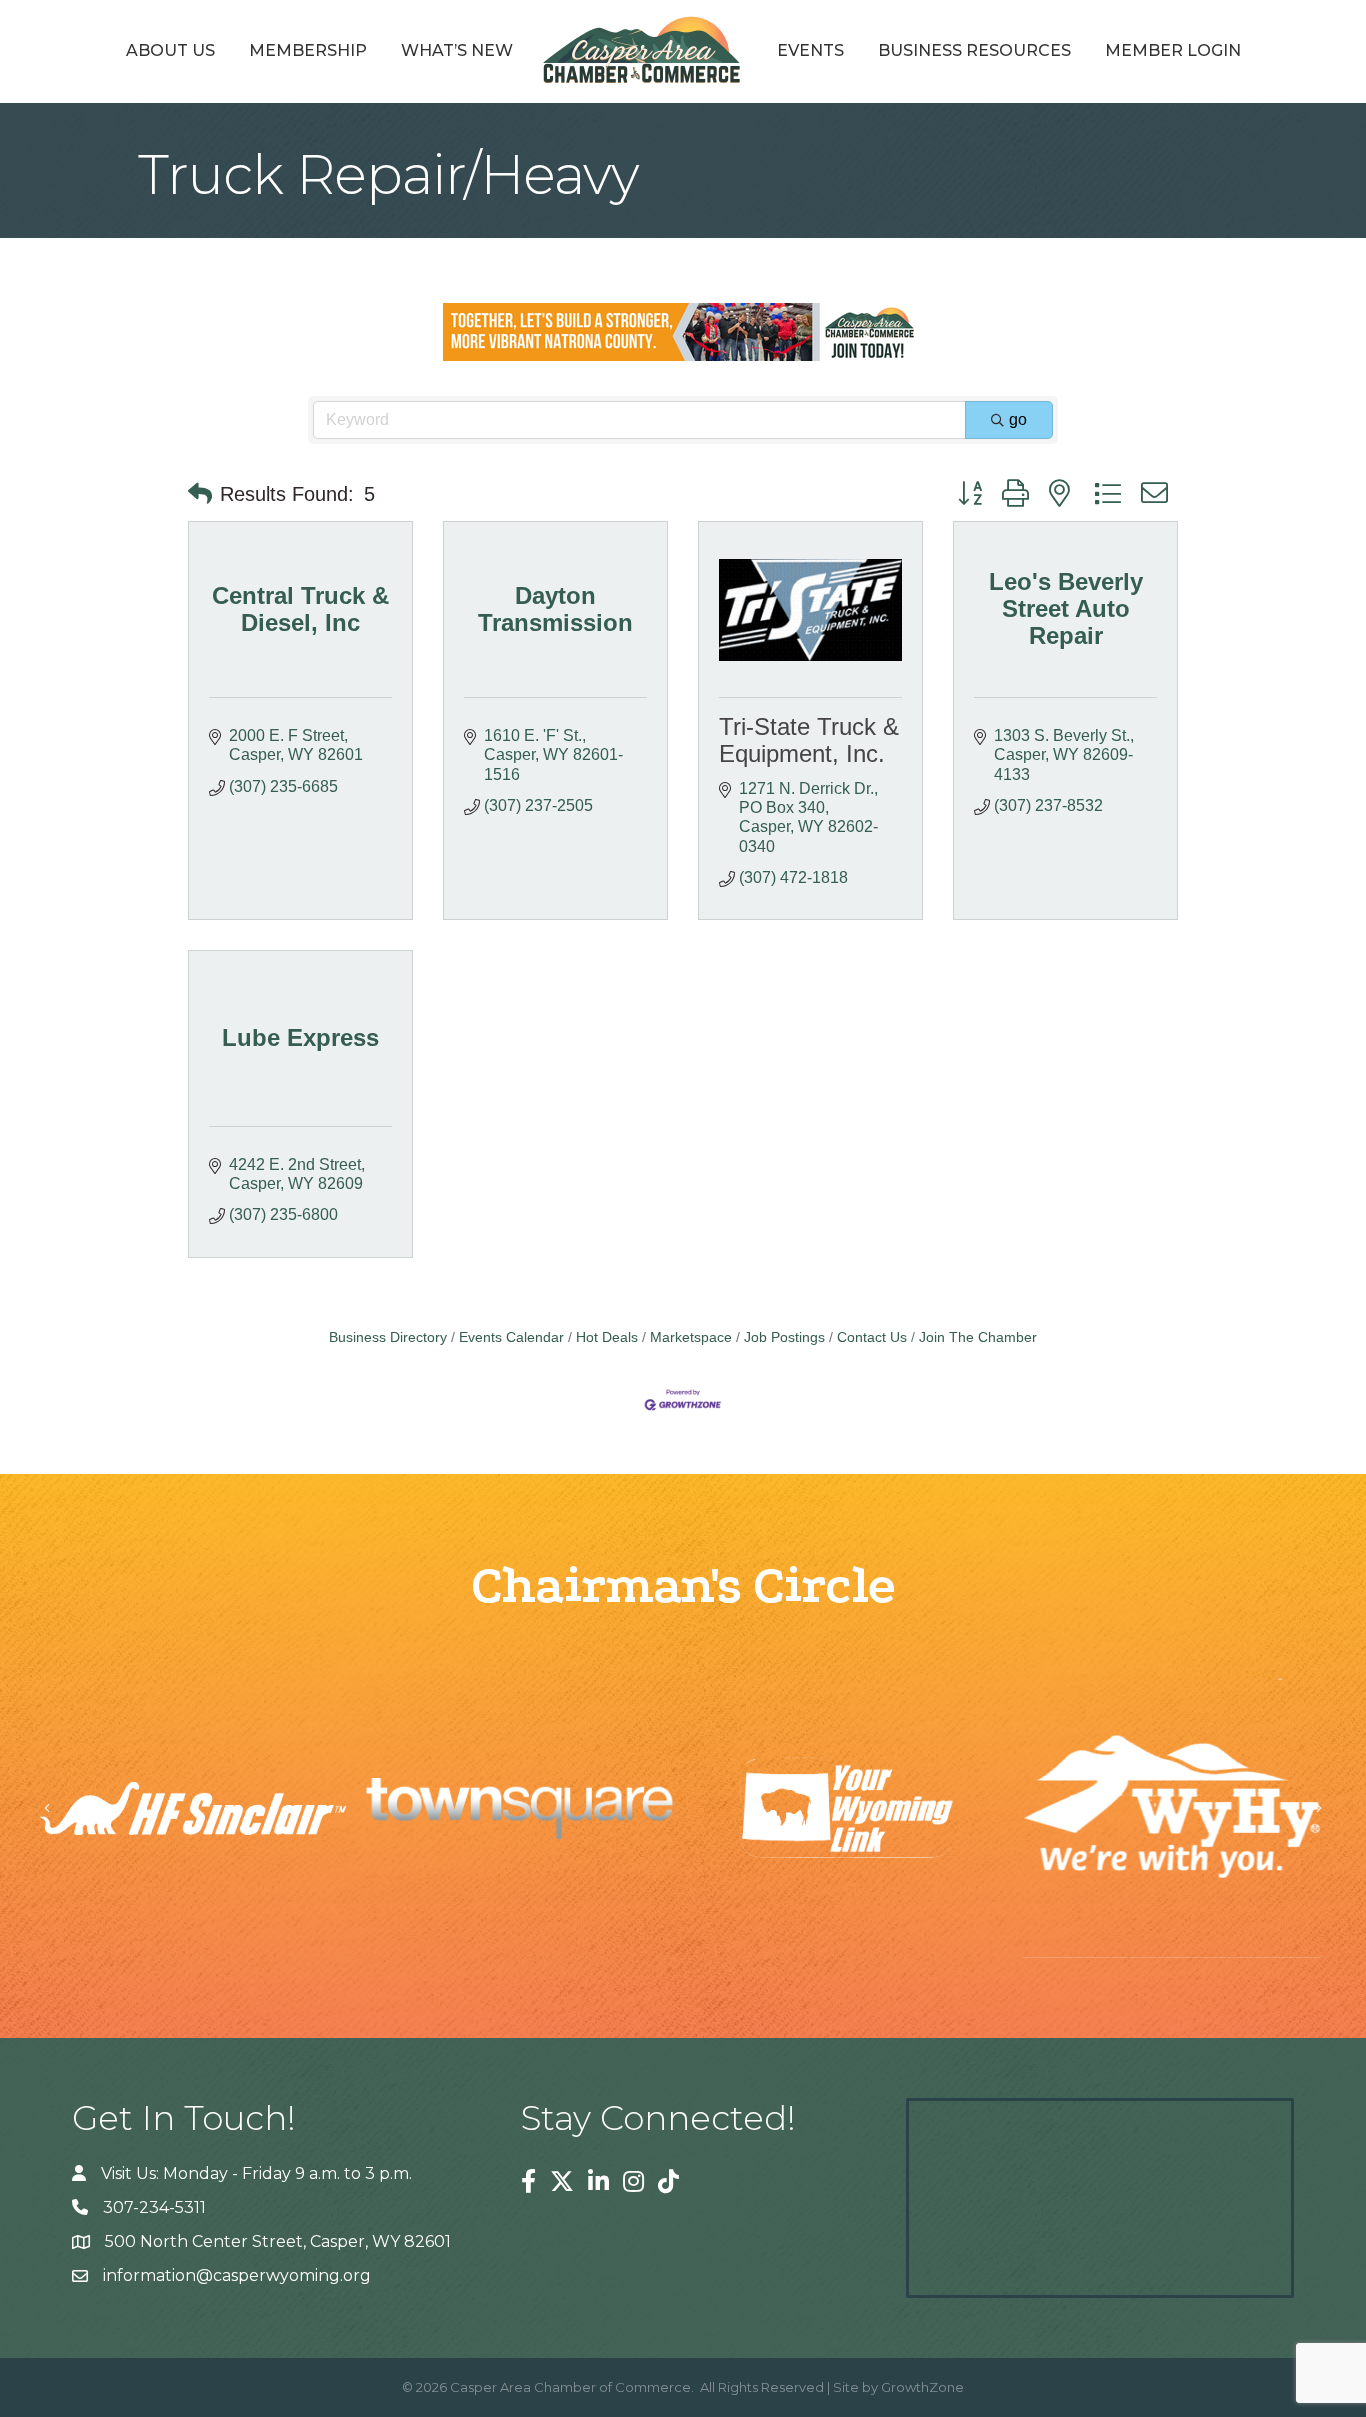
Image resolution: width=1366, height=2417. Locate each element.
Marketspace (691, 1337)
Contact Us (872, 1337)
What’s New (457, 50)
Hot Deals (607, 1337)
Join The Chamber (978, 1337)
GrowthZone (922, 2387)
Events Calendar (511, 1337)
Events (810, 50)
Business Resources (974, 50)
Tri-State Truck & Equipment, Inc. (809, 739)
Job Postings (784, 1337)
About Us (170, 50)
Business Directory (388, 1337)
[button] (200, 494)
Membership (308, 50)
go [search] (1018, 419)
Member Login (1173, 50)
